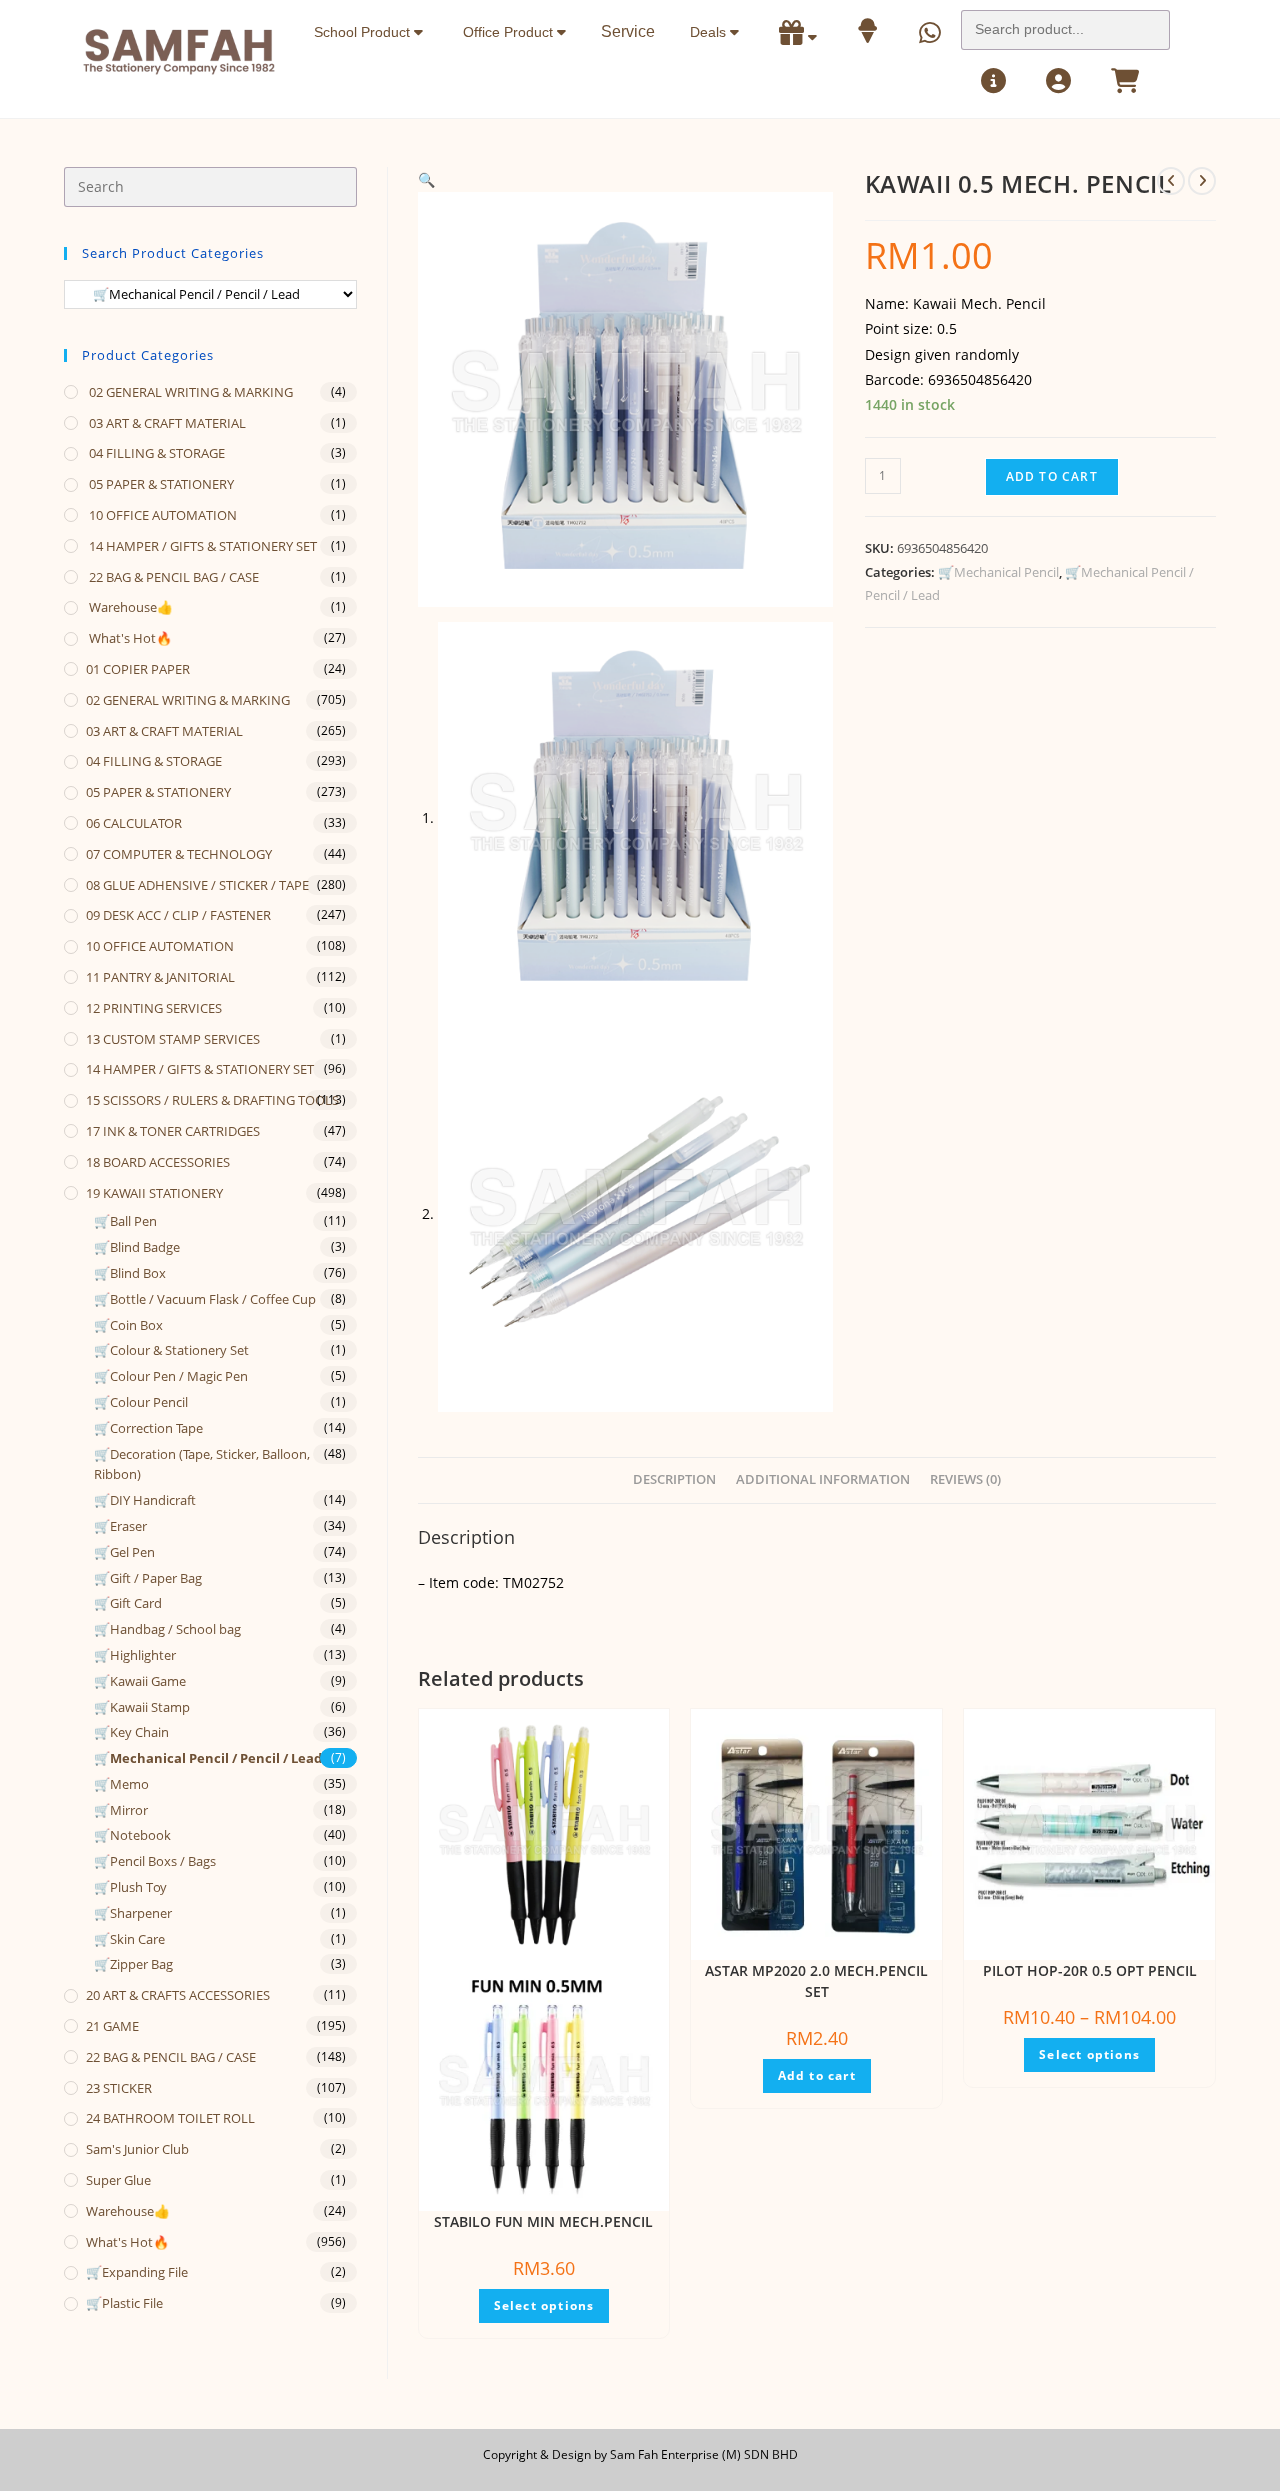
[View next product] (1202, 181)
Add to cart (1052, 476)
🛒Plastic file (124, 2303)
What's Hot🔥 (129, 638)
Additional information (823, 1479)
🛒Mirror (121, 1810)
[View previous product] (1171, 181)
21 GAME (112, 2026)
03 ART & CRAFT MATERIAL (166, 423)
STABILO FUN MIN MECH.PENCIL (543, 2221)
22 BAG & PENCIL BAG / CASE (172, 577)
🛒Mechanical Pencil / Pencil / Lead (208, 1758)
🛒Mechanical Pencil (998, 572)
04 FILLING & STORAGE (155, 453)
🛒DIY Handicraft (145, 1500)
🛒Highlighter (135, 1655)
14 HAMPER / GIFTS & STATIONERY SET (201, 546)
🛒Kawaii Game (140, 1681)
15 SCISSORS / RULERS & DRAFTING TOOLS (212, 1100)
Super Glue (118, 2180)
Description (674, 1479)
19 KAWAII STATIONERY (154, 1193)
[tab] (674, 1480)
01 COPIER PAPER (138, 669)
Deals (710, 32)
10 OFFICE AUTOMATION (161, 515)
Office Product (510, 32)
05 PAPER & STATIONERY (160, 484)
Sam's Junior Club (137, 2149)
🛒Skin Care (129, 1939)
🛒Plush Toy (130, 1887)
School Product (364, 32)
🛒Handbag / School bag (167, 1629)
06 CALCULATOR (134, 823)
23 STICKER (119, 2088)
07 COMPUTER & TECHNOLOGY (179, 854)
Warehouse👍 (129, 607)
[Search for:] (1065, 24)
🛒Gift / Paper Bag (148, 1578)
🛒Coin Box (128, 1325)
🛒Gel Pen (124, 1552)
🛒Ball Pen (125, 1221)
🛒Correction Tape (148, 1428)
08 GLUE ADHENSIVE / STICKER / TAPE (197, 885)
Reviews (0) (965, 1479)
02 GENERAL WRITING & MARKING (189, 392)
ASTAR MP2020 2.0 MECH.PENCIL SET (816, 1981)
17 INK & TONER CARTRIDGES (173, 1131)
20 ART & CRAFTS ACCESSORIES (178, 1995)
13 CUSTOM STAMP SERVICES (173, 1039)
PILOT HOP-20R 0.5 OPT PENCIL (1090, 1970)
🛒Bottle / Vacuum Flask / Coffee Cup (205, 1299)
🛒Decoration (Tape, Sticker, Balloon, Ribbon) (202, 1464)
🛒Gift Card (128, 1603)
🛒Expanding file (137, 2272)
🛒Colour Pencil (141, 1402)
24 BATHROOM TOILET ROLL (170, 2118)
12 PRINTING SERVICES (154, 1008)
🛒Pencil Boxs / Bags (155, 1861)
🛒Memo (121, 1784)
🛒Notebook (132, 1835)
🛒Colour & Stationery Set (171, 1350)
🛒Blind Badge (137, 1247)
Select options (544, 2305)
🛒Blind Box (130, 1273)
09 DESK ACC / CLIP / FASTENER (178, 915)
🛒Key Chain (131, 1732)
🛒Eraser (120, 1526)
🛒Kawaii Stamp (142, 1707)
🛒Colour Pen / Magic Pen (171, 1376)
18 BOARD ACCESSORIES (158, 1162)
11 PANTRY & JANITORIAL (160, 977)
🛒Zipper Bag (133, 1964)
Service (628, 31)
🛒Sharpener (133, 1913)
